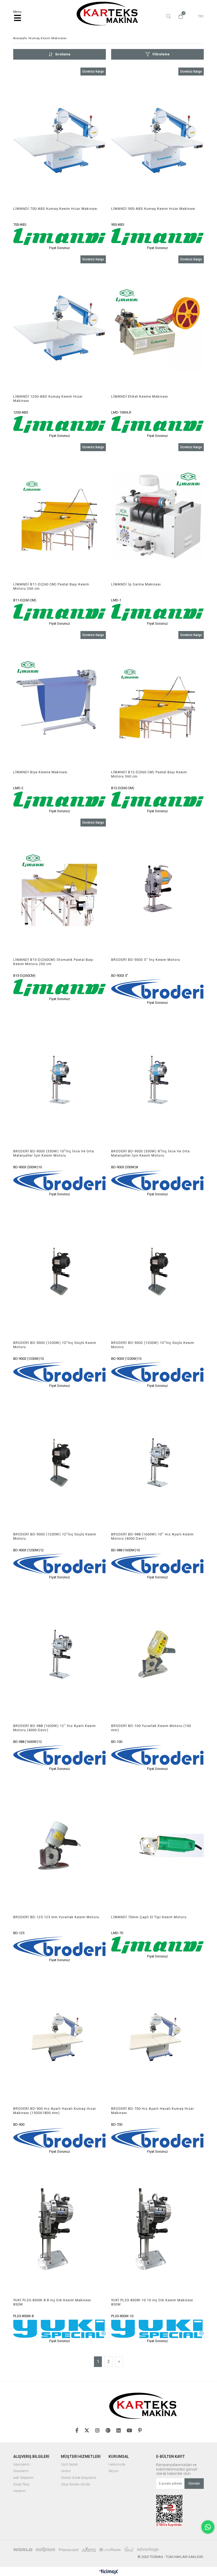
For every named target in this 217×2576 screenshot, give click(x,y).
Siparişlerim (21, 2465)
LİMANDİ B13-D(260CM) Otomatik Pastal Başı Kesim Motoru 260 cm (53, 962)
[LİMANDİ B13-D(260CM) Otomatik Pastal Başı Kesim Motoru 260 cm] (60, 888)
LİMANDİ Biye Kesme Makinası (40, 772)
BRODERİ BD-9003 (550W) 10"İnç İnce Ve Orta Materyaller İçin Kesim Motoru (54, 1153)
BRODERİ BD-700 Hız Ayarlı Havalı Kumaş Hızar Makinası (153, 2111)
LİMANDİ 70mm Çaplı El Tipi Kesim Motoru (149, 1917)
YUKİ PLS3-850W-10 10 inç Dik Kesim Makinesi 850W (152, 2302)
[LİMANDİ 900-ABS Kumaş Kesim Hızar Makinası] (157, 137)
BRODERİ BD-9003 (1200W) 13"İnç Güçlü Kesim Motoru (153, 1345)
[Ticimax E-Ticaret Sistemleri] (109, 2572)
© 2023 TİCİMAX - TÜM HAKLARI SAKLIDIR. (171, 2557)
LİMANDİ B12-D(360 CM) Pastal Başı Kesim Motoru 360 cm (149, 774)
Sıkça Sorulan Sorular (76, 2484)
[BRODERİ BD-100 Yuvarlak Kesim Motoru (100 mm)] (157, 1654)
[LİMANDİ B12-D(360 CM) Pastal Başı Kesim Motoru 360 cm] (157, 701)
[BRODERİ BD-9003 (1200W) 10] (60, 1271)
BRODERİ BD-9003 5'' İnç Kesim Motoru (146, 960)
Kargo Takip (21, 2484)
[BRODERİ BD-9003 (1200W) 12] (60, 1463)
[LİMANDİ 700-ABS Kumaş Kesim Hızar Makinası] (60, 137)
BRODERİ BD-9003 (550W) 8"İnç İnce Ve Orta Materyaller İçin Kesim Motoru (150, 1153)
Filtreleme (161, 54)
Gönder (194, 2483)
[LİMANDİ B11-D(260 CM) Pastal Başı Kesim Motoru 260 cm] (60, 513)
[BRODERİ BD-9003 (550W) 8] (157, 1080)
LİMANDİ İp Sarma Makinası (136, 584)
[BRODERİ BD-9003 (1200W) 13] (157, 1271)
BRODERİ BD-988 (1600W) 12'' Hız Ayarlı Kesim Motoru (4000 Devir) (55, 1728)
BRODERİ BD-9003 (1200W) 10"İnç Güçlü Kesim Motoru (55, 1345)
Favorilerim (21, 2471)
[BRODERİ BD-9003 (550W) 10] (60, 1080)
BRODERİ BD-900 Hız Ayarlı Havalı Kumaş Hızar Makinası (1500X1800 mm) (55, 2111)
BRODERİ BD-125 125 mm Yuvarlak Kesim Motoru (56, 1917)
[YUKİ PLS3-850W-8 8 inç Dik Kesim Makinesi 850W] (60, 2229)
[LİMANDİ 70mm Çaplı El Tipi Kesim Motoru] (157, 1846)
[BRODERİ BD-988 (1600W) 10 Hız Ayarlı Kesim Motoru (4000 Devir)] (157, 1463)
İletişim (114, 2471)
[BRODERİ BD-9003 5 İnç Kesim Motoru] (157, 888)
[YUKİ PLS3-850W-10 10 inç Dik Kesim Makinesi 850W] (157, 2229)
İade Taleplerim (23, 2478)
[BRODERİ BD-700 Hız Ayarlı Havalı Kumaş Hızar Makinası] (157, 2037)
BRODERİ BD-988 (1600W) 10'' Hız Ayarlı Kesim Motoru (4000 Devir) (152, 1536)
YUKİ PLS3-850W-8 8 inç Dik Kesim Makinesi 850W (52, 2302)
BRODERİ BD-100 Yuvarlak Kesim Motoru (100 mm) (151, 1728)
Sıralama (63, 54)
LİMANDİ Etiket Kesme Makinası (140, 396)
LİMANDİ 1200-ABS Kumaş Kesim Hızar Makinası (48, 399)
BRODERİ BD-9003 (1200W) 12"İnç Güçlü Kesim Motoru (55, 1536)
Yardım (66, 2471)
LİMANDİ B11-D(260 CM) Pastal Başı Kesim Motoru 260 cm (51, 586)
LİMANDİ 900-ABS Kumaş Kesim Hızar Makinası (153, 209)
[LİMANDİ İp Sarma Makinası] (157, 513)
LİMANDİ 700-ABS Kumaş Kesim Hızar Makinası (55, 209)
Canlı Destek (69, 2465)
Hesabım (19, 2491)
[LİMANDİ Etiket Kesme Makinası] (157, 325)
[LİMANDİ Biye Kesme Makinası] (60, 701)
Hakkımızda (117, 2465)
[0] (179, 16)
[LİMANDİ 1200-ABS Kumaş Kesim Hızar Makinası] (60, 325)
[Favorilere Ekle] (60, 159)
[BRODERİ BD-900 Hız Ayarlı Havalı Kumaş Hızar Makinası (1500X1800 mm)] (60, 2037)
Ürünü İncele (83, 159)
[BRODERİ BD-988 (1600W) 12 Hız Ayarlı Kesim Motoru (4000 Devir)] (60, 1654)
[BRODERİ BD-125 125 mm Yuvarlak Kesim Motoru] (60, 1846)
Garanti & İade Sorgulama (78, 2478)
